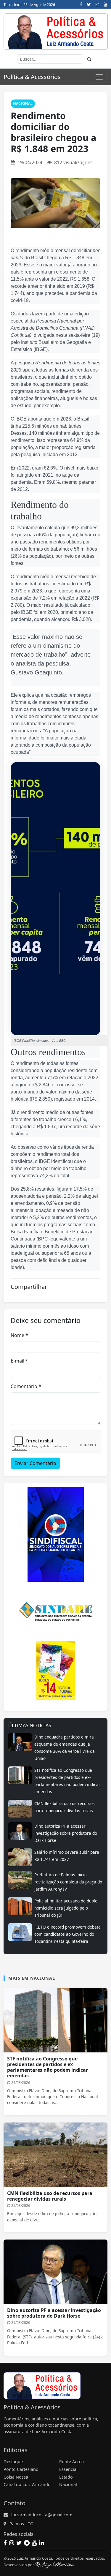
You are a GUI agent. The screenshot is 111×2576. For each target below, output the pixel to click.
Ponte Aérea (71, 2462)
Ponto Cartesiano (21, 2469)
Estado (66, 2477)
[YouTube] (106, 4)
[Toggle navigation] (99, 77)
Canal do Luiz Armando (27, 2484)
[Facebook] (81, 4)
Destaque (13, 2462)
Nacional (23, 103)
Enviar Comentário (35, 1463)
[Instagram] (97, 4)
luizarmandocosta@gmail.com (42, 2515)
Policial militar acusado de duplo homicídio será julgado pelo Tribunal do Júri (66, 1908)
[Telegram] (27, 2543)
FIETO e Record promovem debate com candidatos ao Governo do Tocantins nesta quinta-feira (67, 1934)
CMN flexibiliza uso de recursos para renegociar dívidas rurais (50, 2196)
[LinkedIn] (41, 2543)
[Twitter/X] (89, 4)
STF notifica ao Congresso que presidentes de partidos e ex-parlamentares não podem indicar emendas (48, 2067)
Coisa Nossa (16, 2477)
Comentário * (26, 1386)
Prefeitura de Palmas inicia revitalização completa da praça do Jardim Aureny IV (68, 1882)
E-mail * (19, 1361)
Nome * (19, 1335)
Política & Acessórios (32, 77)
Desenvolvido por (19, 2565)
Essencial (68, 2469)
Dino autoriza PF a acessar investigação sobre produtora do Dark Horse (66, 1833)
